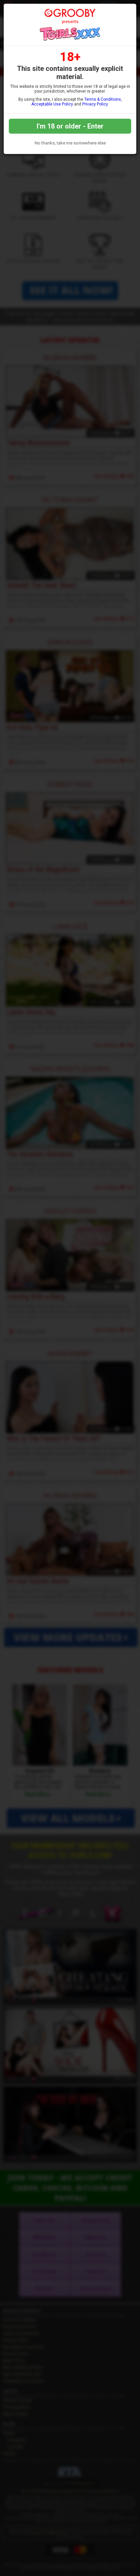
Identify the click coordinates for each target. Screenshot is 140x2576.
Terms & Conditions (103, 99)
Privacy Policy (95, 104)
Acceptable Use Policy (52, 104)
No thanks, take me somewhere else (70, 143)
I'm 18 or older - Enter (70, 126)
